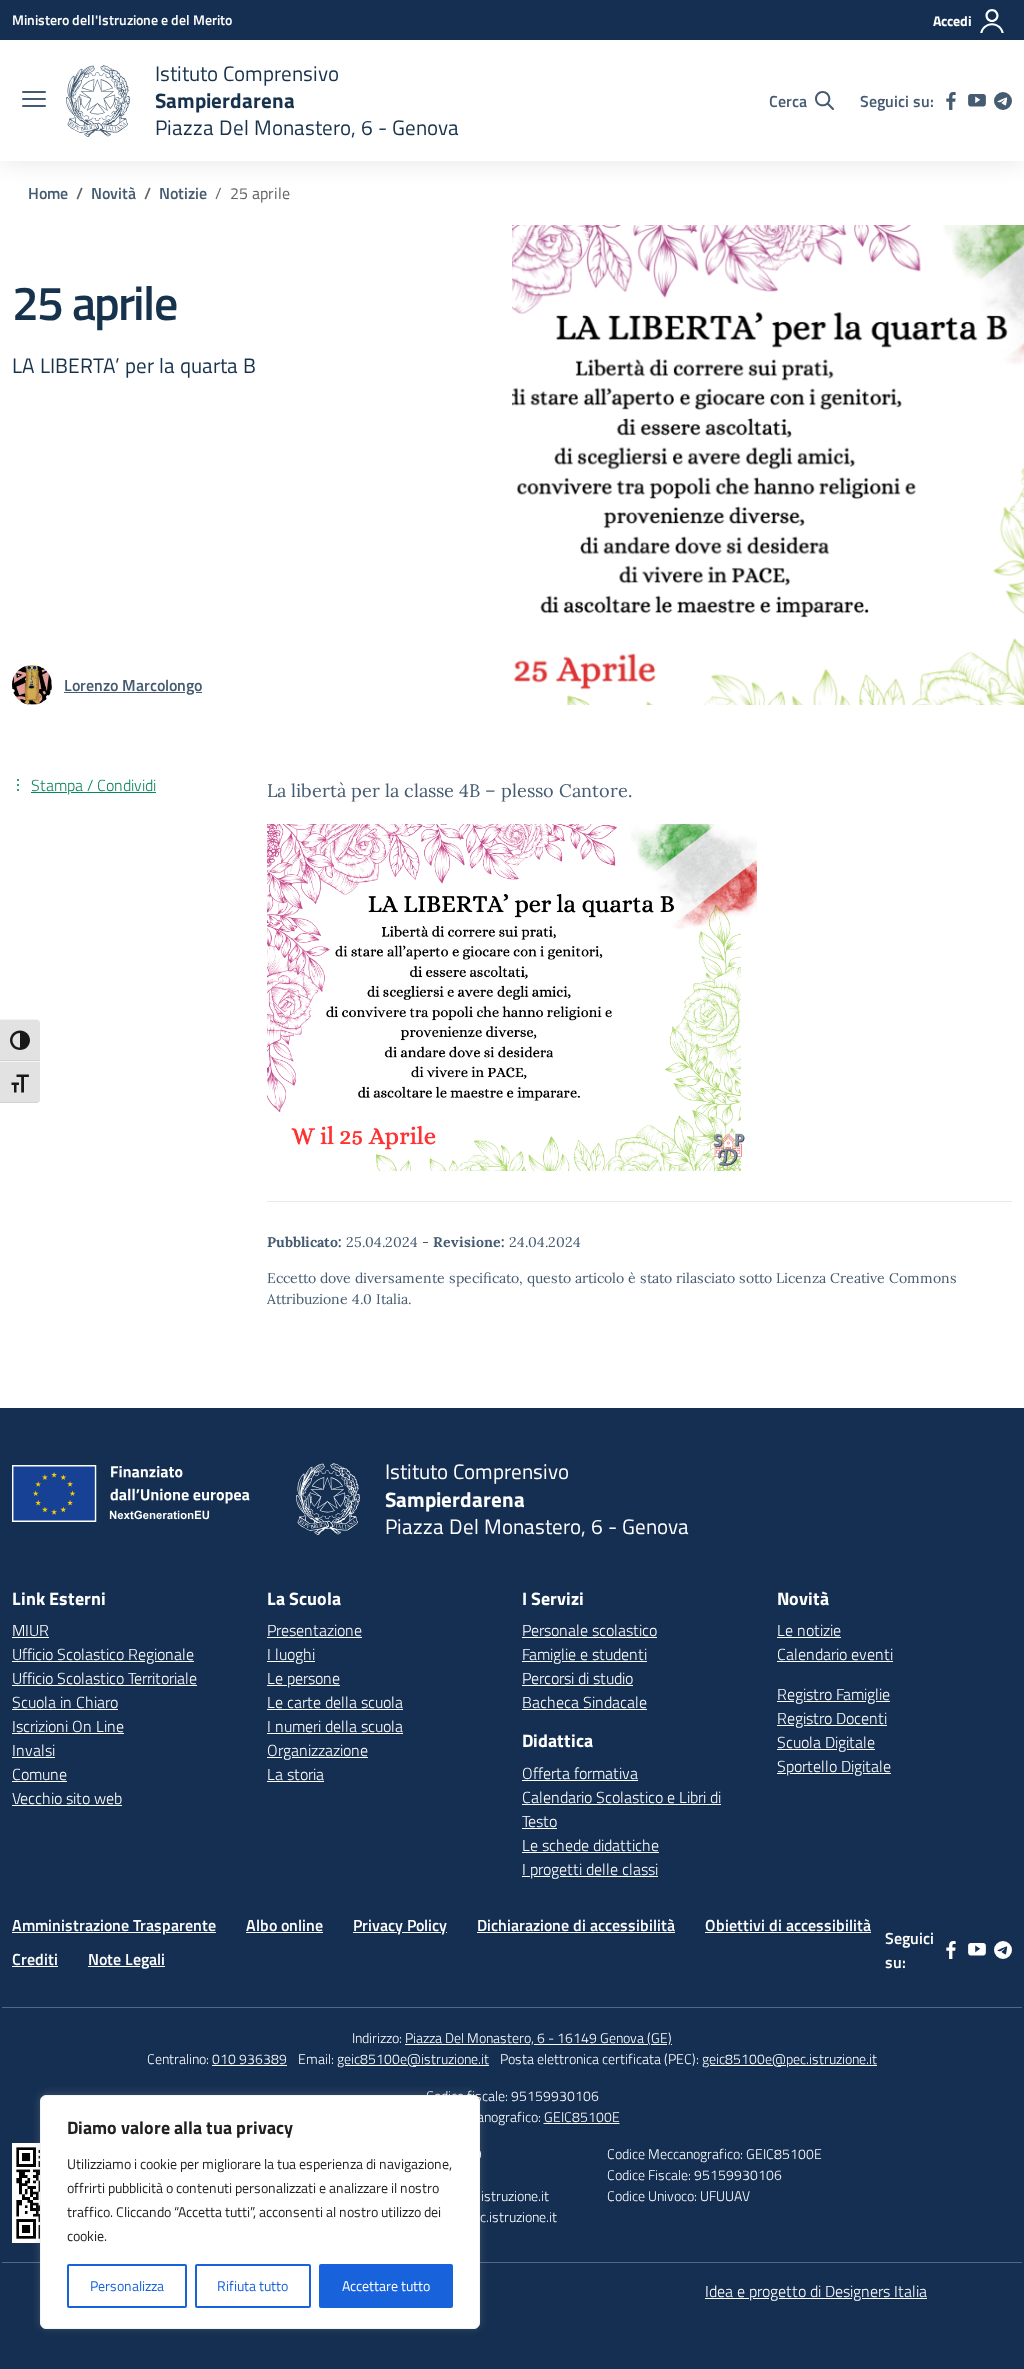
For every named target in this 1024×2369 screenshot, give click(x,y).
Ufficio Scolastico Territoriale (104, 1678)
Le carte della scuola (335, 1702)
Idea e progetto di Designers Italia (816, 2291)
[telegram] (1003, 101)
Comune (39, 1774)
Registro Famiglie (833, 1694)
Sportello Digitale (834, 1766)
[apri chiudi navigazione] (34, 101)
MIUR (30, 1630)
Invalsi (33, 1750)
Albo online (284, 1925)
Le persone (303, 1678)
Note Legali (126, 1959)
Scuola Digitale (826, 1742)
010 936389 (249, 2058)
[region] (260, 2212)
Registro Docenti (832, 1718)
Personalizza (127, 2285)
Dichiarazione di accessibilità (576, 1925)
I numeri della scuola (335, 1726)
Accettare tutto (386, 2285)
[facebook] (951, 101)
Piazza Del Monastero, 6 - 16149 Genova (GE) (538, 2037)
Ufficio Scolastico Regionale (103, 1654)
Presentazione (314, 1630)
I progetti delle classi (590, 1869)
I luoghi (291, 1654)
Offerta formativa (580, 1773)
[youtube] (977, 101)
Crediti (35, 1959)
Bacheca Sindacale (584, 1702)
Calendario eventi (835, 1654)
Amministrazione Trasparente (114, 1925)
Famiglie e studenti (584, 1654)
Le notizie (809, 1630)
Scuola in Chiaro (65, 1702)
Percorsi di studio (577, 1678)
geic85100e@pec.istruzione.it (789, 2058)
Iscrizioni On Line (68, 1726)
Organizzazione (317, 1750)
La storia (295, 1774)
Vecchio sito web (67, 1798)
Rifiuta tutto (252, 2285)
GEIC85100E (582, 2116)
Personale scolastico (589, 1630)
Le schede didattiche (590, 1845)
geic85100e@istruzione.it (413, 2058)
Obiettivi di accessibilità (788, 1925)
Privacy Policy (400, 1925)
